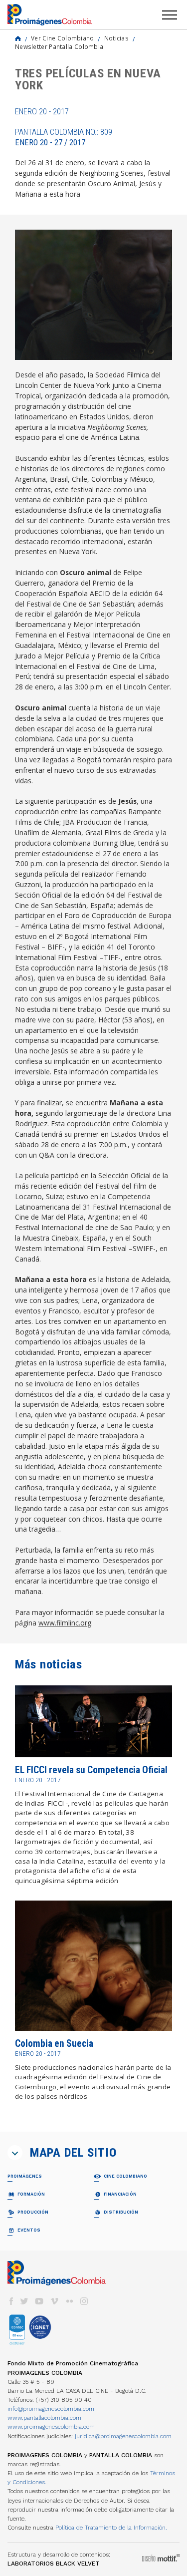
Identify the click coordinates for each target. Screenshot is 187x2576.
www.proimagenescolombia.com (51, 2427)
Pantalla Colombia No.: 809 (64, 137)
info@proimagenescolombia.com (51, 2409)
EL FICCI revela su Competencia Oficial (91, 1770)
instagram (84, 2301)
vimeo (54, 2301)
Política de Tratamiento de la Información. (111, 2528)
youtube (39, 2301)
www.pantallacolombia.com (44, 2418)
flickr (69, 2301)
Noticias (116, 38)
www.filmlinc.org (65, 1623)
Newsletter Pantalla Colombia (59, 46)
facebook (11, 2301)
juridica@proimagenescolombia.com (123, 2436)
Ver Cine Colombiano (63, 38)
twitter (24, 2301)
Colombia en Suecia (54, 2044)
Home (18, 38)
